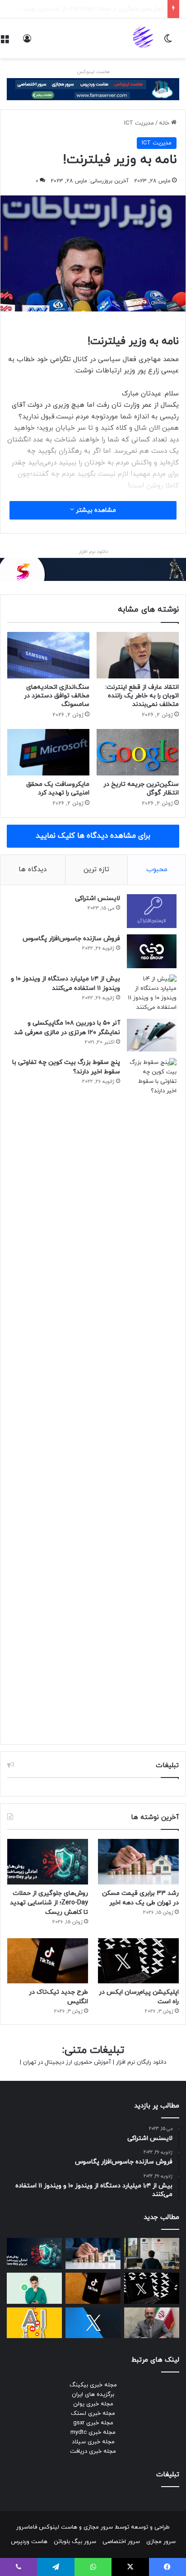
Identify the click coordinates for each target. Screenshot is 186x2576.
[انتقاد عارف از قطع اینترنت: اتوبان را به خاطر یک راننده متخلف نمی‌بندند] (138, 655)
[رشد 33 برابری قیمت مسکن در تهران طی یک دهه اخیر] (138, 1862)
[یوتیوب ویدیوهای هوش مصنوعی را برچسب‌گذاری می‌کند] (34, 2323)
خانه (165, 123)
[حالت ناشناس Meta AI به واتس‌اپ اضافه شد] (34, 2288)
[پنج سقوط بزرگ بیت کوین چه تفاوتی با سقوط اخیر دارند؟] (152, 1397)
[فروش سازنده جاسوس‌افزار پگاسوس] (152, 951)
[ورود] (27, 42)
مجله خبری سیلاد (93, 2442)
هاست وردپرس (29, 2542)
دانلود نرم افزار (93, 552)
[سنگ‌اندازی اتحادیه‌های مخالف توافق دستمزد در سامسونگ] (48, 655)
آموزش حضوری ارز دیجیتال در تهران (67, 2062)
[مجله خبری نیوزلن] (144, 38)
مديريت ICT (139, 123)
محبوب (157, 870)
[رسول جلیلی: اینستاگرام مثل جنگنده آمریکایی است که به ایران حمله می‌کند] (152, 2323)
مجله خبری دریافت (93, 2451)
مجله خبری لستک (93, 2414)
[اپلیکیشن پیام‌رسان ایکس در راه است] (138, 1961)
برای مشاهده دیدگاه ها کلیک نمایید (93, 836)
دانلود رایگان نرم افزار (141, 2062)
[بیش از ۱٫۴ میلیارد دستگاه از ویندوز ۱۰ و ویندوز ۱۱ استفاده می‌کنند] (152, 993)
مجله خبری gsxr (93, 2423)
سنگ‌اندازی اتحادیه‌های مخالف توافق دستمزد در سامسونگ (57, 696)
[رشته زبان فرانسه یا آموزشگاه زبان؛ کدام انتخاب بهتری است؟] (152, 2253)
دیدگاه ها (33, 870)
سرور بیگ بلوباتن (75, 2542)
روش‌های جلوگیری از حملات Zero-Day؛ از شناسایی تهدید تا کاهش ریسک (49, 1903)
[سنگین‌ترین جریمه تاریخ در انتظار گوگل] (138, 752)
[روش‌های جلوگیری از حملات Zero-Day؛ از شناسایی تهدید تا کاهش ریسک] (48, 1862)
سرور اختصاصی (121, 2542)
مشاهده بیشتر (95, 510)
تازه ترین (96, 870)
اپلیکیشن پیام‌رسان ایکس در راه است (116, 9)
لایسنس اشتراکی (98, 898)
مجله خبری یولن (93, 2404)
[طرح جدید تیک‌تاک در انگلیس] (48, 1961)
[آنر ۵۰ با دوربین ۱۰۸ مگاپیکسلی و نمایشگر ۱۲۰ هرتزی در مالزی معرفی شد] (152, 1035)
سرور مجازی (98, 2527)
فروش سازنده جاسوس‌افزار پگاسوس (71, 939)
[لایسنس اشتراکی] (152, 911)
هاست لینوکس (93, 72)
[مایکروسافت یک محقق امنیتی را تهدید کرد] (48, 752)
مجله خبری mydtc (93, 2432)
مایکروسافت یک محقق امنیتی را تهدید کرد (58, 789)
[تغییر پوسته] (168, 42)
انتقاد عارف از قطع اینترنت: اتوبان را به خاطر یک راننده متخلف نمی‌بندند (142, 696)
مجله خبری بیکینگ (93, 2385)
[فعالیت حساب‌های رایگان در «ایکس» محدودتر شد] (93, 2323)
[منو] (5, 42)
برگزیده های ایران (93, 2395)
